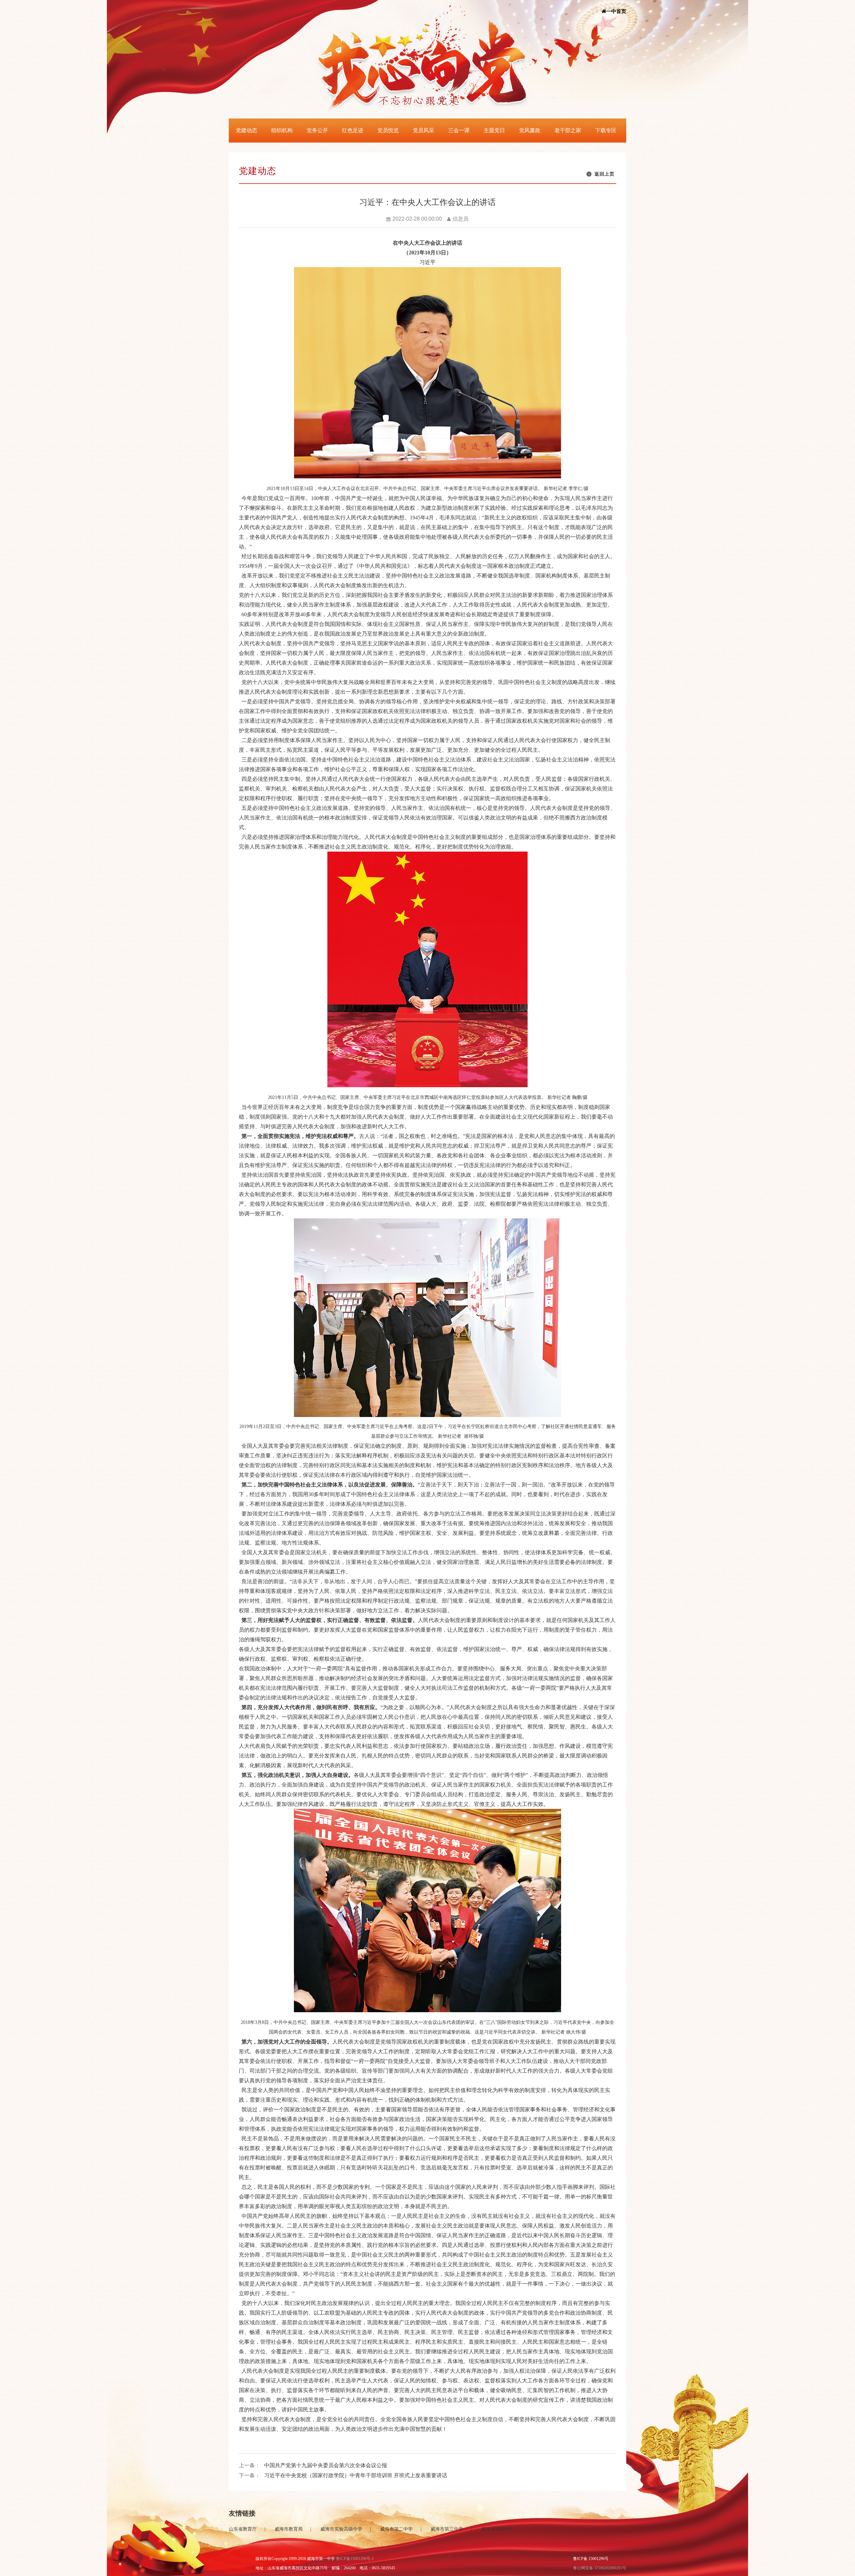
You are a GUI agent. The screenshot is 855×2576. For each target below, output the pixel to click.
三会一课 (459, 130)
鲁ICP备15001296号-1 (355, 2559)
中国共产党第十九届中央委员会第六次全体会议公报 (326, 2465)
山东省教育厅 (243, 2529)
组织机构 (282, 130)
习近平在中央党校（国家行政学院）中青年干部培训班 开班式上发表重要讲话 (356, 2475)
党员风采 (423, 130)
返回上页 (605, 174)
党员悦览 (388, 130)
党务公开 (317, 130)
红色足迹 (353, 130)
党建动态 (246, 130)
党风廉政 (530, 130)
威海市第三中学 (447, 2529)
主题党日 (494, 130)
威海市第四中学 (497, 2529)
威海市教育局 (289, 2529)
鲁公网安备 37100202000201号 (600, 2568)
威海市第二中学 (396, 2529)
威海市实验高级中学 (341, 2529)
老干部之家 (568, 130)
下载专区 (606, 130)
